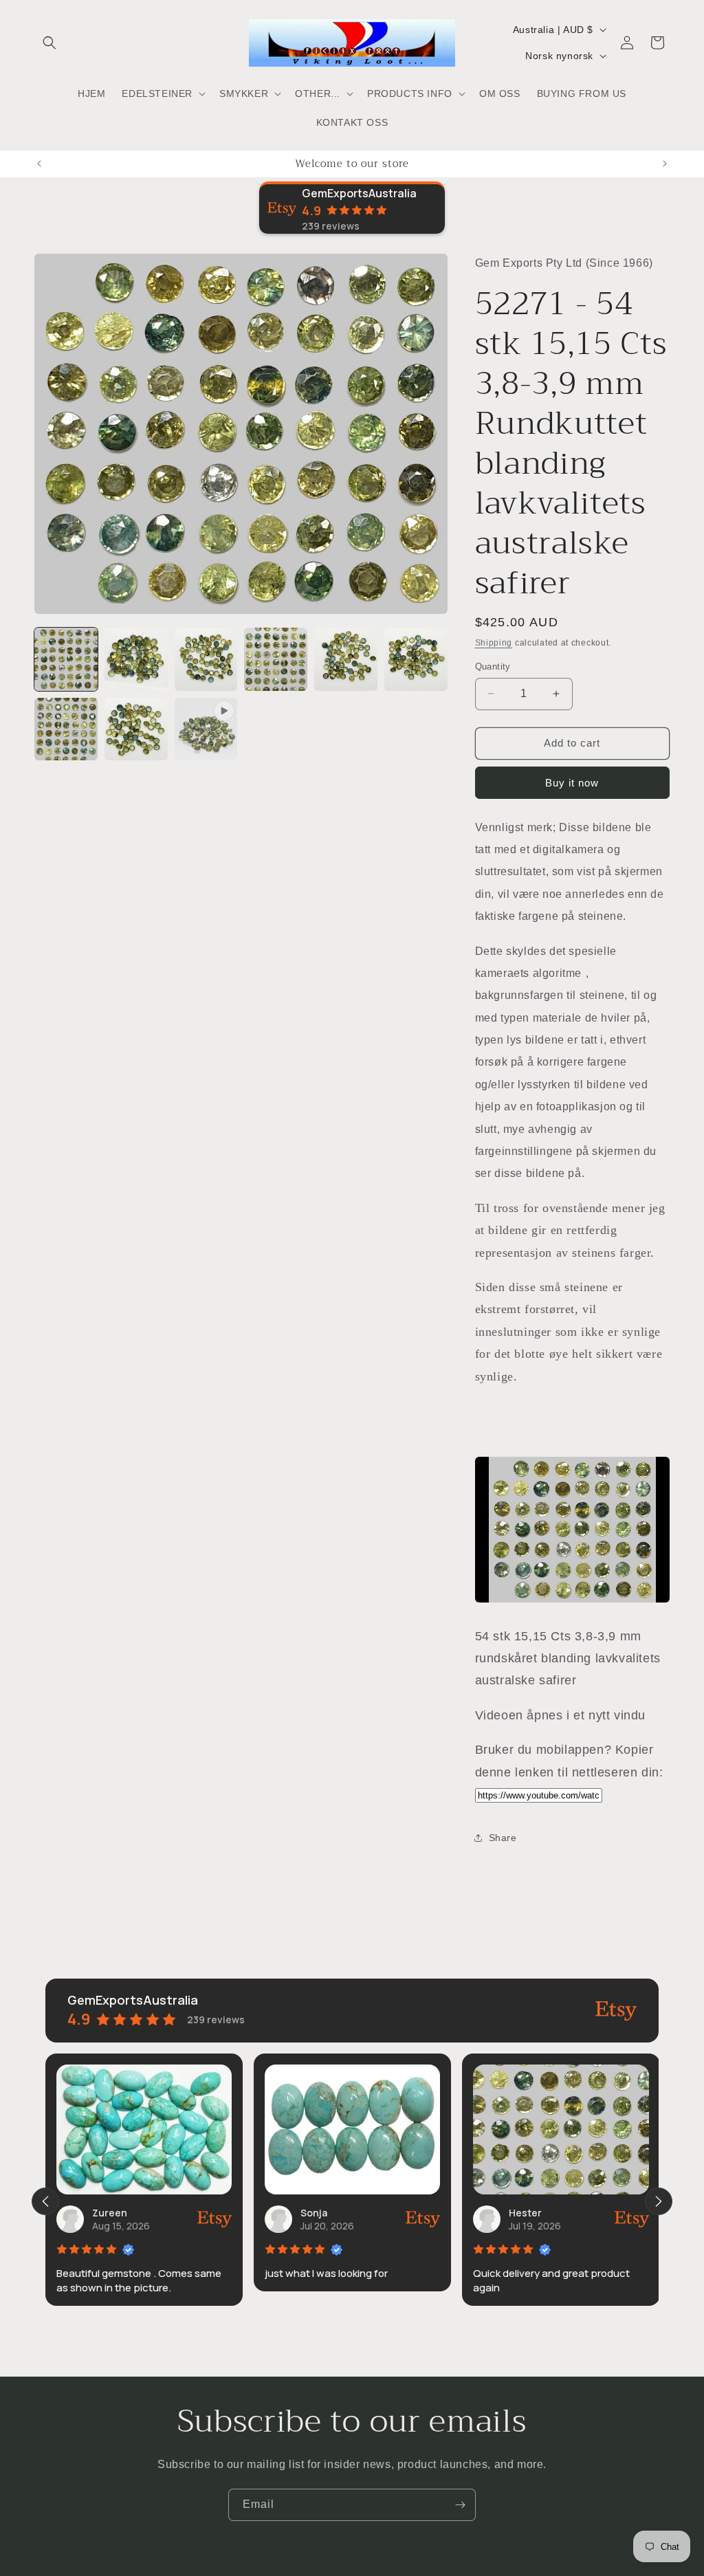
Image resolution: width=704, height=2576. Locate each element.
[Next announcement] (665, 164)
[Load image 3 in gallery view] (206, 659)
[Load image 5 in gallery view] (346, 659)
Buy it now (572, 783)
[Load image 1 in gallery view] (66, 659)
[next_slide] (659, 2201)
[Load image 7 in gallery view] (66, 729)
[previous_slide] (45, 2201)
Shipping (494, 643)
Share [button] (503, 1838)
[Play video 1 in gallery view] (206, 729)
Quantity (493, 667)
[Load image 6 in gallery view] (416, 659)
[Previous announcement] (39, 164)
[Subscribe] (460, 2505)
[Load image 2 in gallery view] (136, 659)
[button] (49, 43)
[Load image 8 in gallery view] (136, 729)
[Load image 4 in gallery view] (276, 659)
